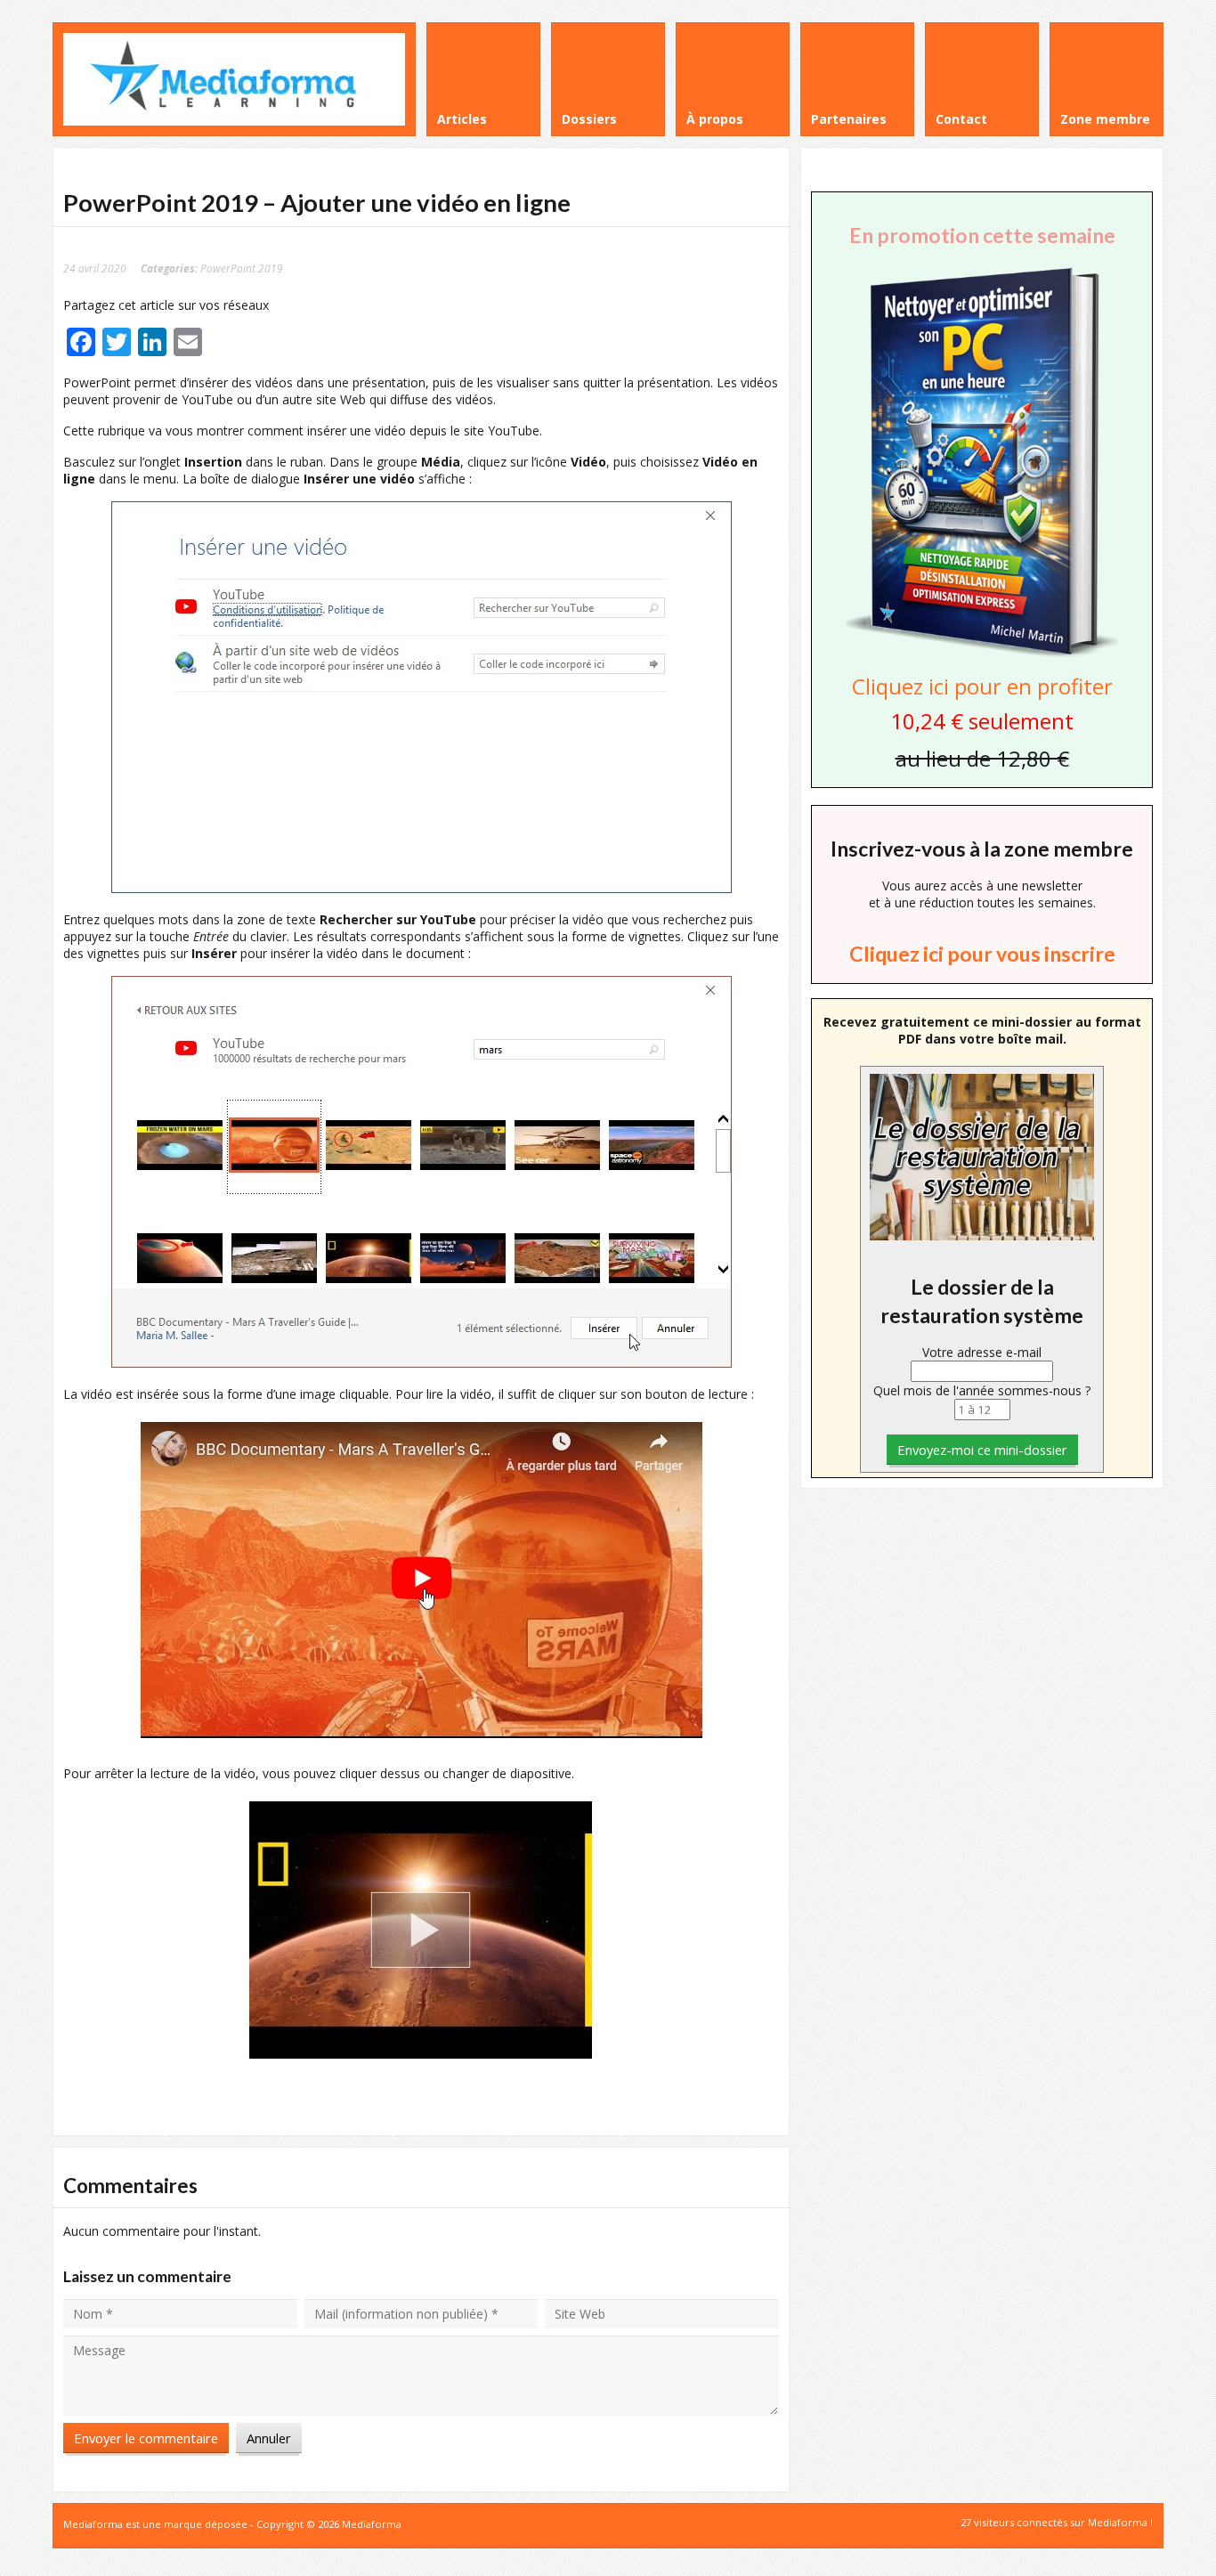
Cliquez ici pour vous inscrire (982, 954)
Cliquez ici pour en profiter (982, 686)
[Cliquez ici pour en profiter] (982, 655)
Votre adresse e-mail (982, 1352)
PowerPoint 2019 (242, 268)
